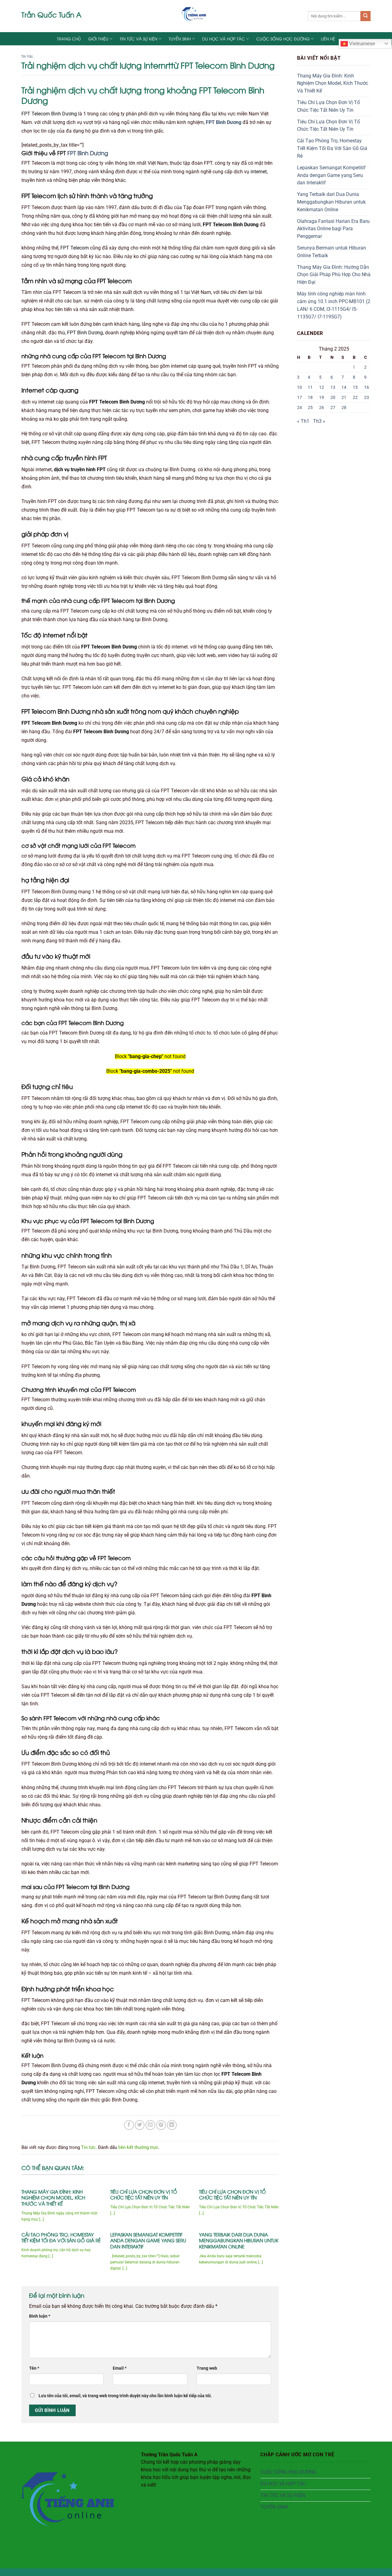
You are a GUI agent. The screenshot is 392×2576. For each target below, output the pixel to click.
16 (367, 387)
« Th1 (303, 421)
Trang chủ (69, 39)
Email (120, 2368)
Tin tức (27, 56)
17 (300, 397)
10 (300, 387)
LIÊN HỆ (328, 39)
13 (333, 387)
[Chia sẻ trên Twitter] (140, 2125)
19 (322, 397)
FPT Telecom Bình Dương (49, 114)
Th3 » (319, 421)
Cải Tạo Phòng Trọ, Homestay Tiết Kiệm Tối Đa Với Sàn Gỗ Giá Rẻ (61, 2238)
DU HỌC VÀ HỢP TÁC (224, 39)
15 (355, 387)
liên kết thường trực (138, 2147)
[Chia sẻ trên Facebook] (129, 2125)
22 (355, 397)
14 (344, 387)
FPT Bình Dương (224, 122)
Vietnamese (362, 44)
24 (300, 407)
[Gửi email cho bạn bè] (150, 2125)
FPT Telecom (75, 248)
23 (367, 397)
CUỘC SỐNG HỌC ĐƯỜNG (283, 39)
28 (344, 407)
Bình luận (40, 2316)
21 (344, 397)
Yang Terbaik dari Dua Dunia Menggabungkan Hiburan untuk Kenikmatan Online (239, 2240)
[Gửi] (366, 16)
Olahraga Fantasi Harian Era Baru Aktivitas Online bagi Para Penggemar (333, 229)
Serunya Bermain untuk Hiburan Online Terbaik (332, 252)
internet (259, 172)
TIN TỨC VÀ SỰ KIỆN (139, 39)
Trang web (207, 2368)
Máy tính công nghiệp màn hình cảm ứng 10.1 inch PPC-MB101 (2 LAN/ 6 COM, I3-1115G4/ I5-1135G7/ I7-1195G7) (334, 305)
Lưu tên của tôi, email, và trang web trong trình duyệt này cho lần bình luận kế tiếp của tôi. (125, 2396)
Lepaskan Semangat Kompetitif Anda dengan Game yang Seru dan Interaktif (148, 2240)
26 (322, 407)
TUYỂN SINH (180, 39)
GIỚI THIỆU (98, 39)
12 (322, 387)
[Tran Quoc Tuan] (196, 16)
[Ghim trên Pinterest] (161, 2125)
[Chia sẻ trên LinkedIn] (172, 2125)
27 (333, 407)
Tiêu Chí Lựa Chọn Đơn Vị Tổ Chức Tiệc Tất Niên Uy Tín (144, 2195)
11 (310, 387)
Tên (34, 2368)
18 (310, 397)
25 (310, 407)
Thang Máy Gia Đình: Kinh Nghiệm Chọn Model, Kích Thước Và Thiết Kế (53, 2198)
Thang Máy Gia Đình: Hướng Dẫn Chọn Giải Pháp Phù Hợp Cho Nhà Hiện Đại (334, 275)
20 (333, 397)
